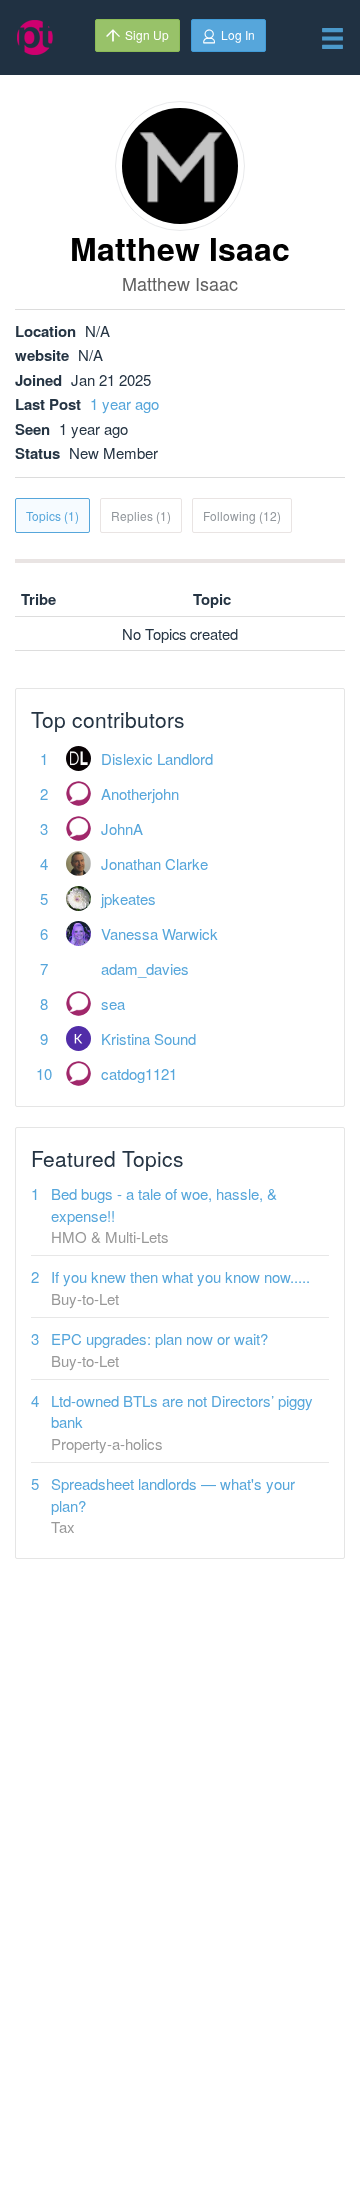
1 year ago (124, 403)
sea (113, 1003)
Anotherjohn (140, 793)
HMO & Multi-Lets (110, 1236)
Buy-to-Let (85, 1298)
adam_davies (145, 968)
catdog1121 (139, 1073)
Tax (63, 1526)
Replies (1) (141, 515)
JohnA (122, 828)
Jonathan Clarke (154, 863)
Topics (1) (52, 515)
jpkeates (128, 898)
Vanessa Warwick (159, 933)
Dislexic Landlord (157, 758)
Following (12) (242, 515)
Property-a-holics (107, 1443)
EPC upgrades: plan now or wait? (159, 1338)
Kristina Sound (148, 1038)
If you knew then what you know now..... (180, 1276)
